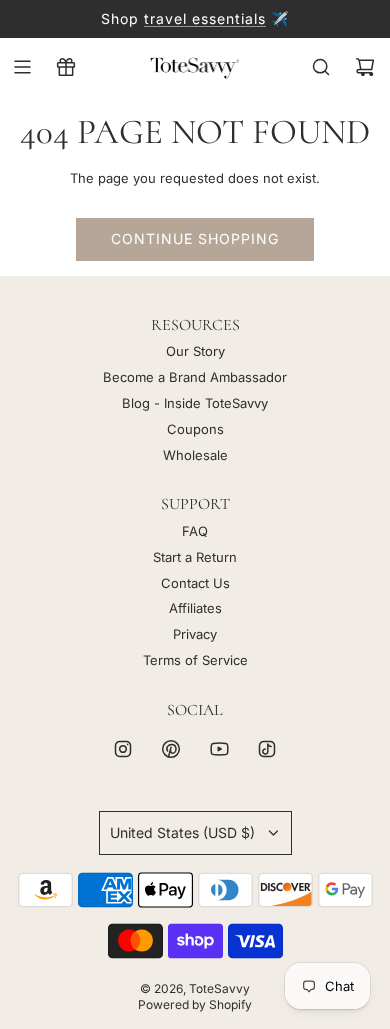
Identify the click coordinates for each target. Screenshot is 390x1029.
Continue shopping (195, 238)
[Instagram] (123, 749)
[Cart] (365, 67)
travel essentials (205, 18)
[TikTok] (267, 749)
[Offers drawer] (66, 67)
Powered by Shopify (195, 1004)
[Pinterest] (171, 749)
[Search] (321, 67)
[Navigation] (22, 67)
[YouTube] (219, 749)
